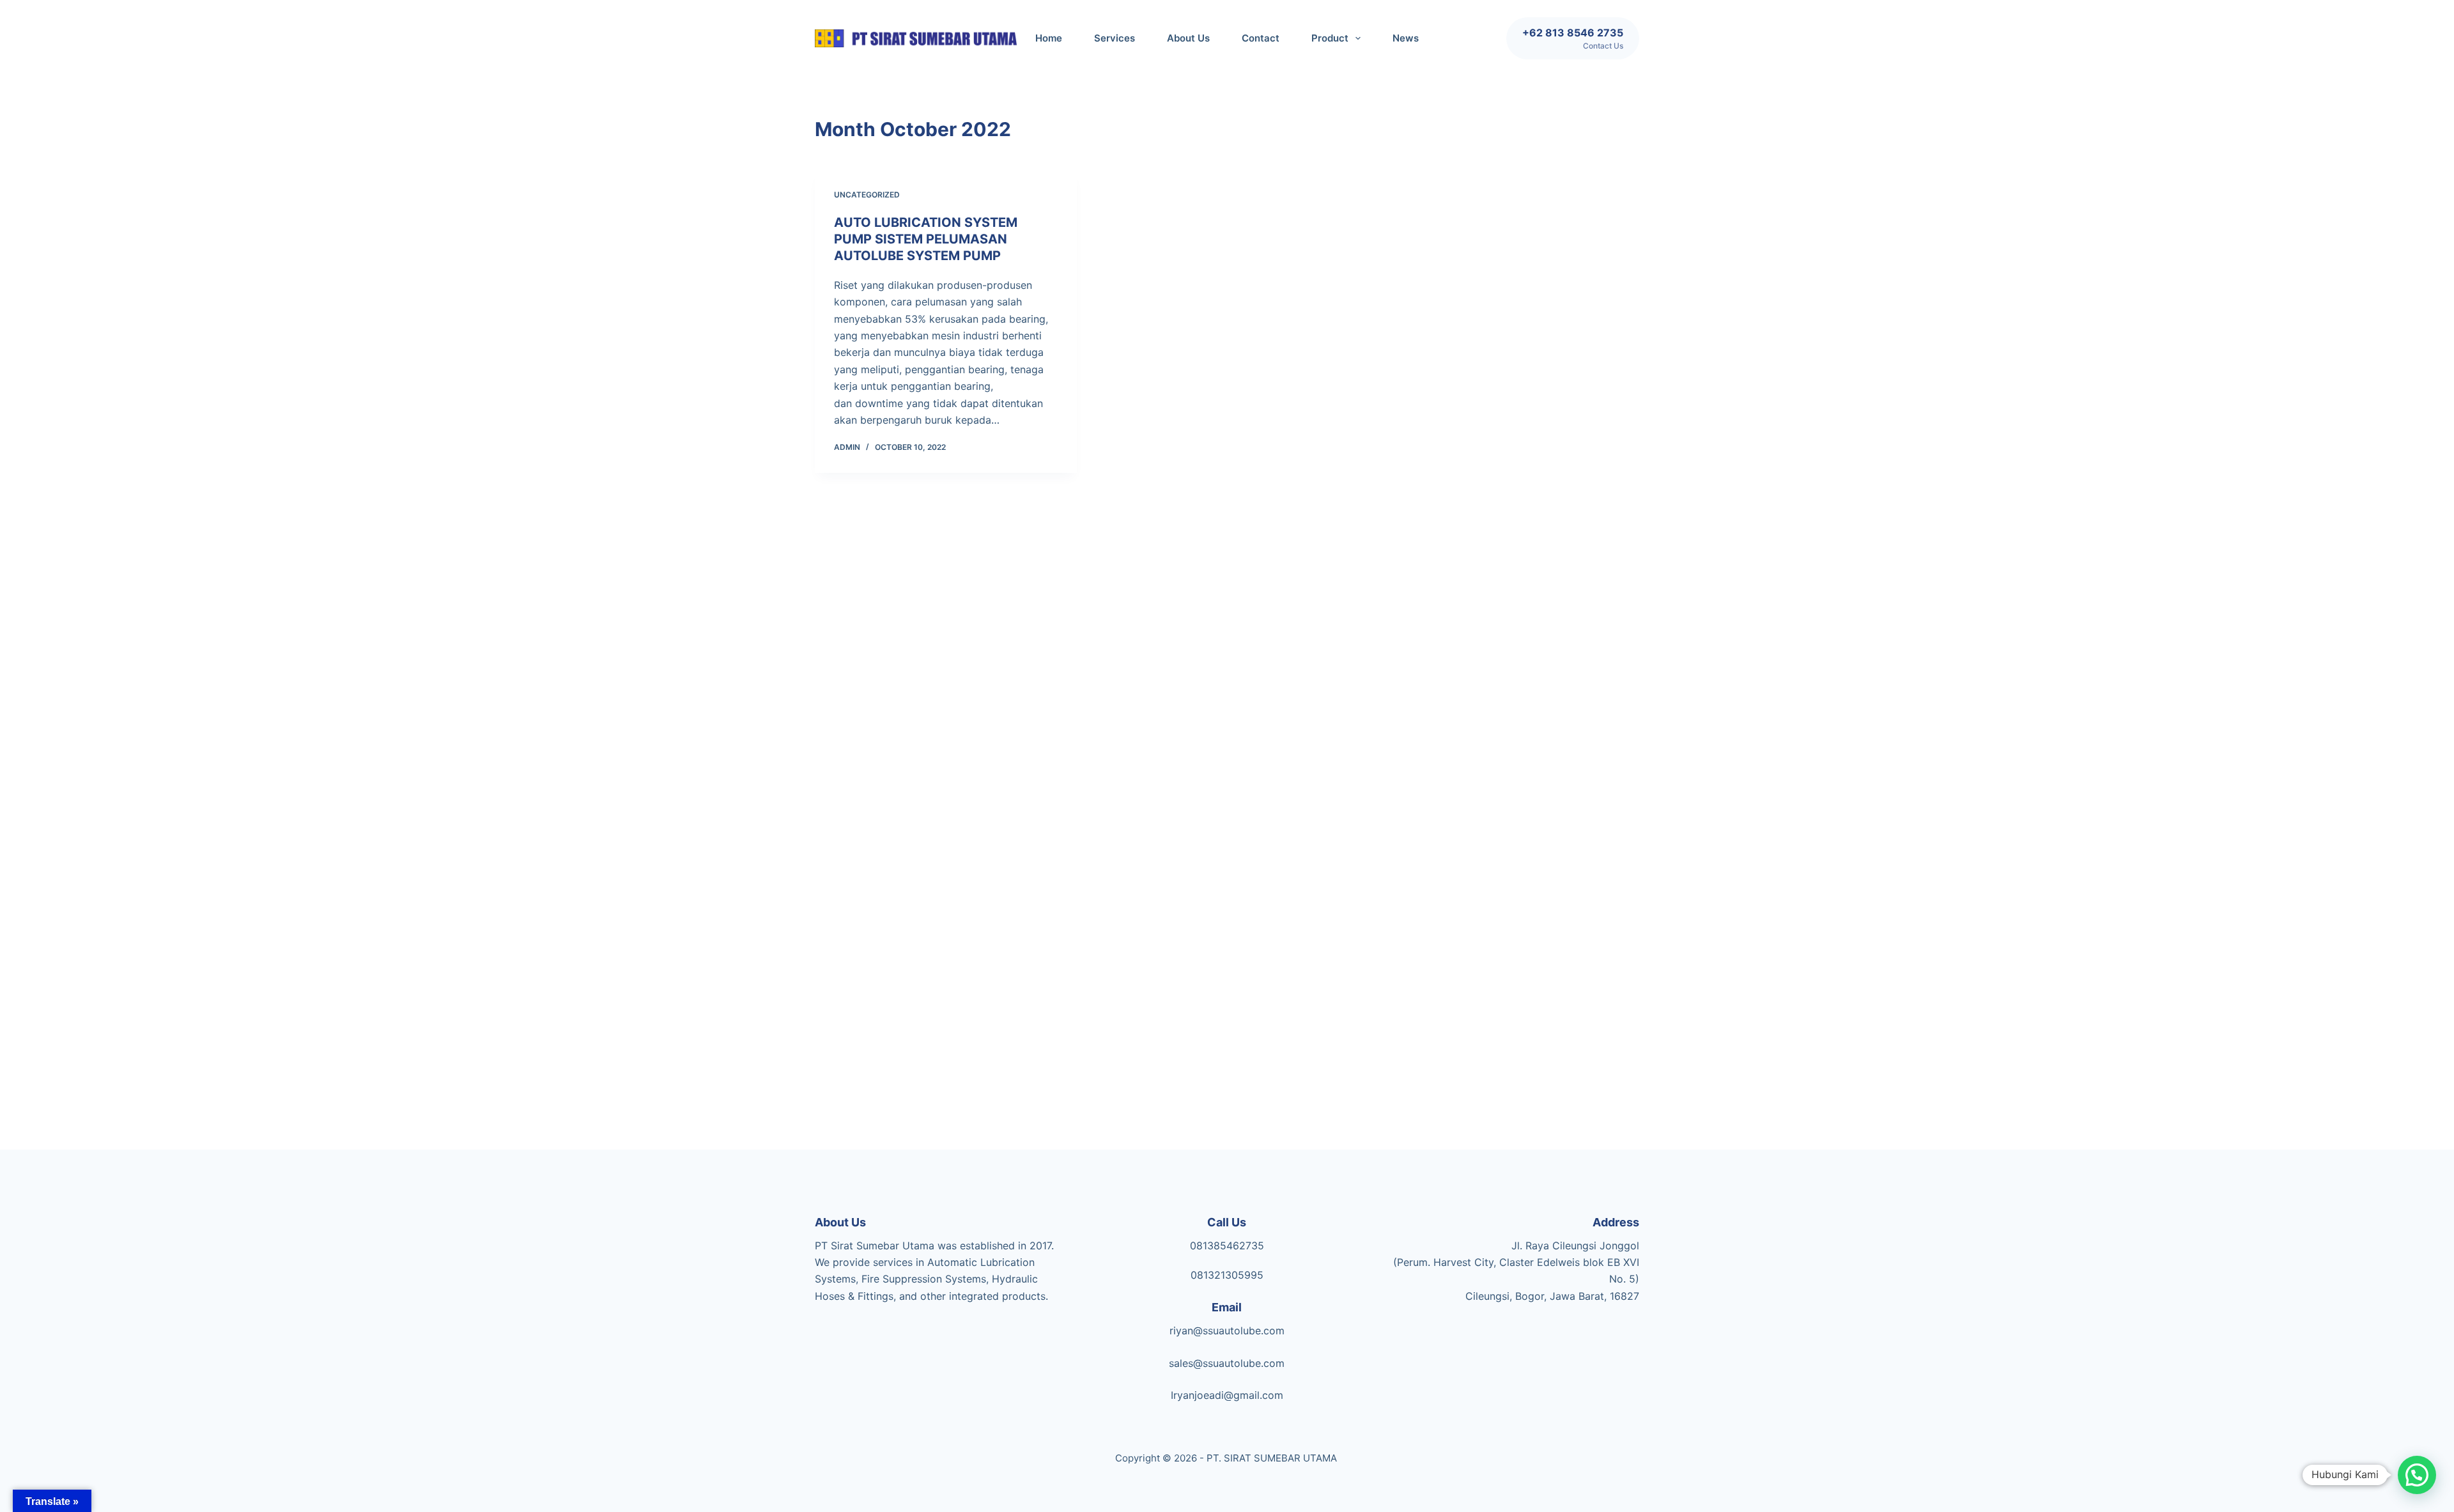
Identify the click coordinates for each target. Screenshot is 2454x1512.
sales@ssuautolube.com (1227, 1363)
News (1406, 38)
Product (1330, 38)
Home (1049, 38)
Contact (1261, 38)
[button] (2417, 1475)
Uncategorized (867, 195)
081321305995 (1227, 1275)
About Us (1188, 38)
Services (1115, 38)
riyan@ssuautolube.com (1227, 1331)
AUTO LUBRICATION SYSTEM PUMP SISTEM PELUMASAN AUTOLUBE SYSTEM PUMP (926, 239)
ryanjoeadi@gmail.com (1228, 1395)
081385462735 (1227, 1246)
